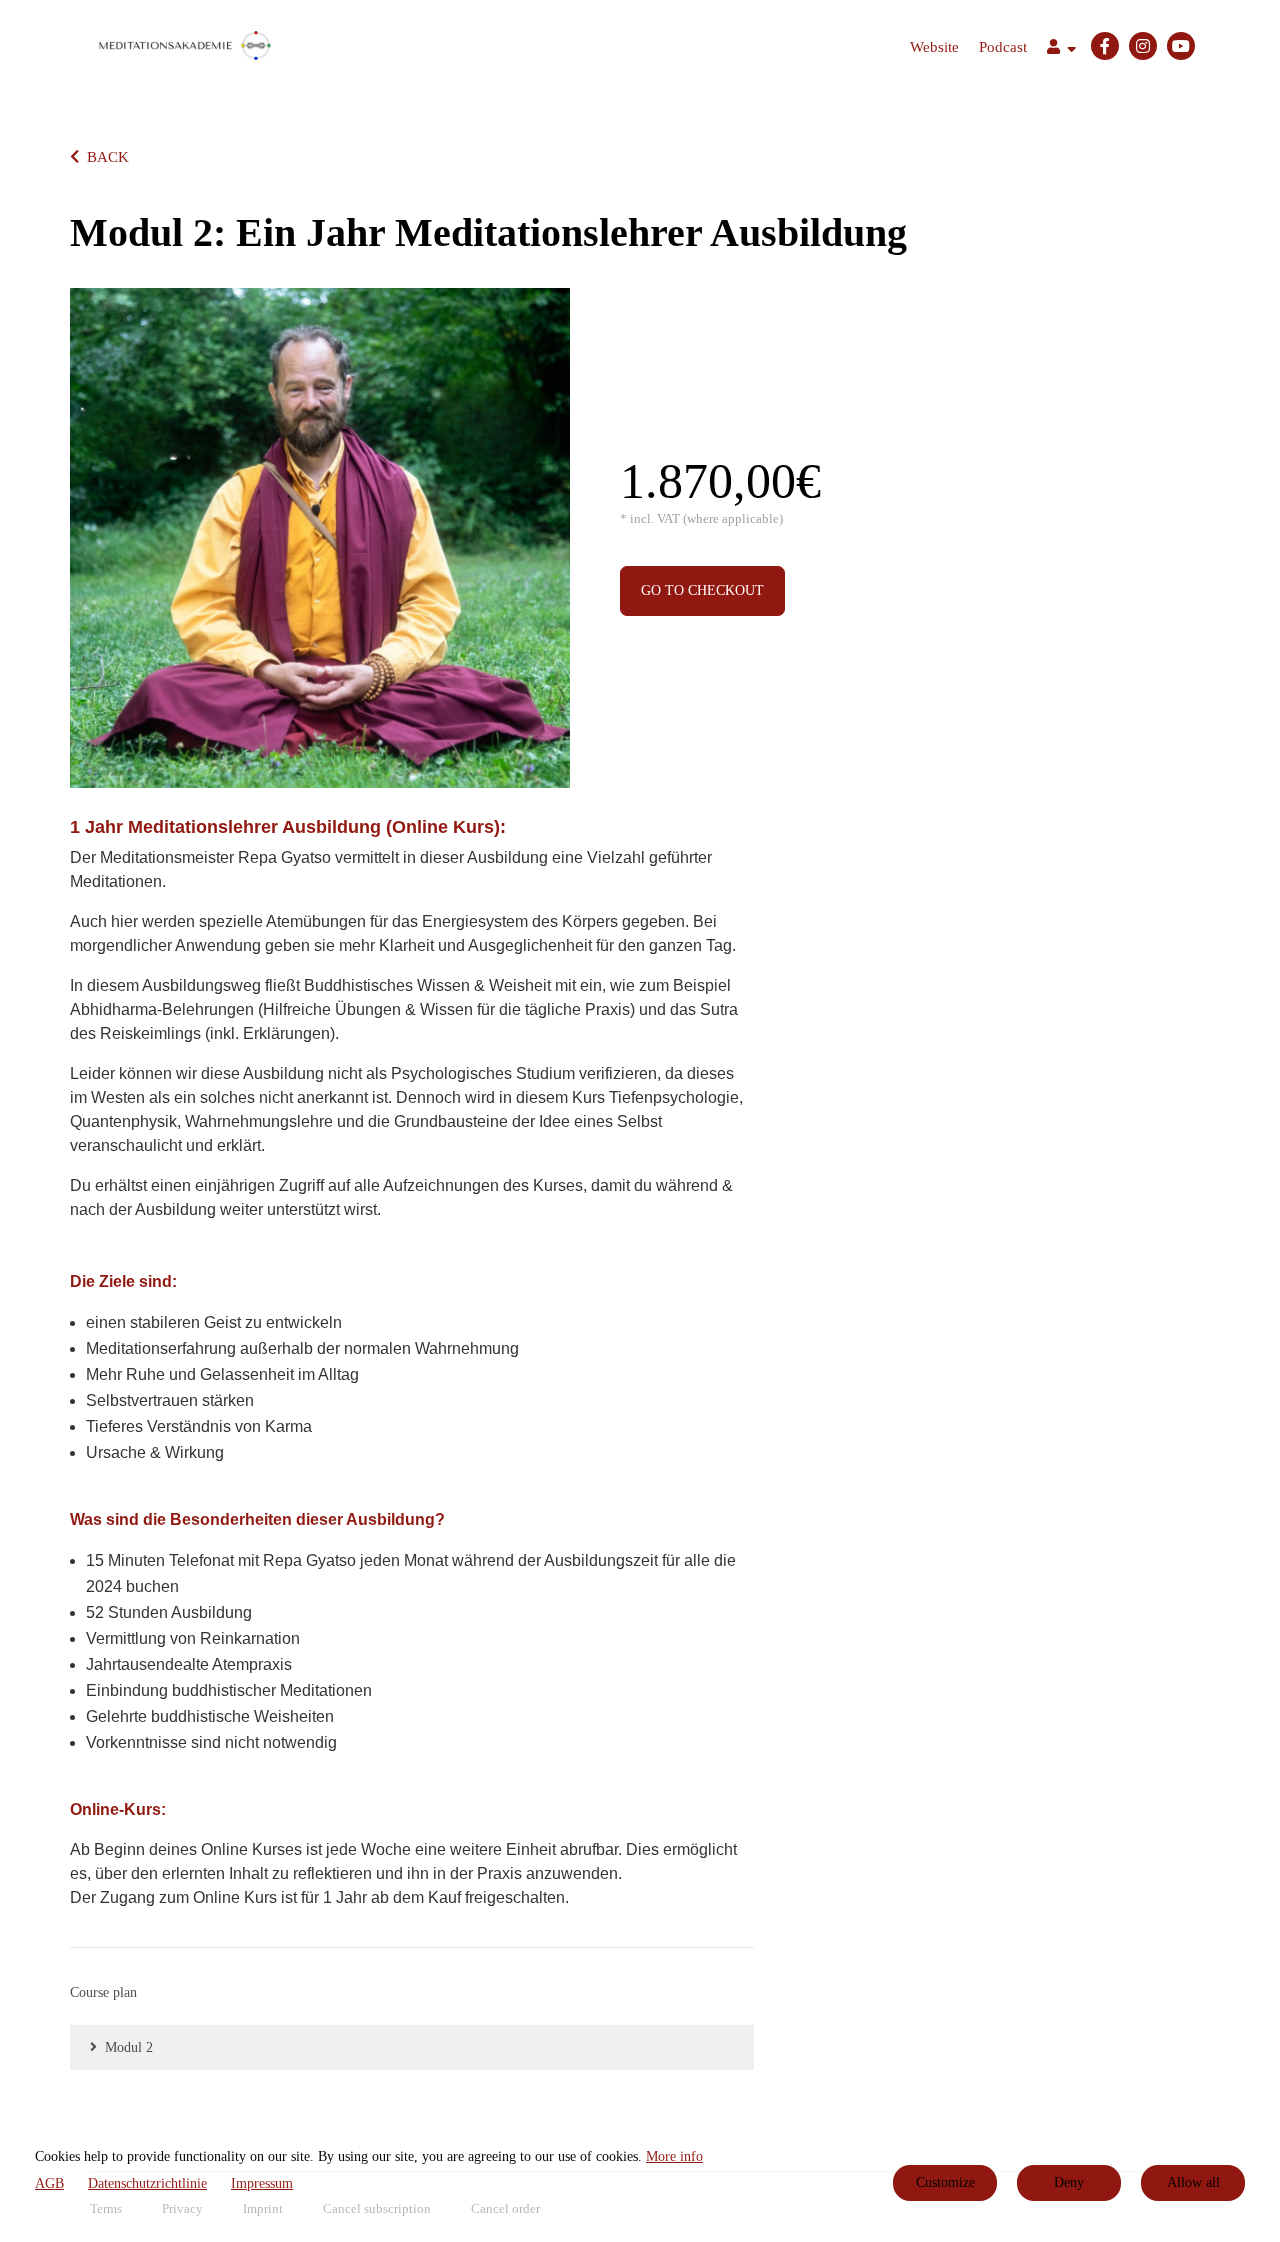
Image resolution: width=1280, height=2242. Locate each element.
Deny (1069, 2182)
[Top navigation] (1061, 49)
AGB (49, 2183)
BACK (108, 157)
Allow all (1193, 2182)
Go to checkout (702, 590)
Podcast (1003, 47)
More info (674, 2156)
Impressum (262, 2183)
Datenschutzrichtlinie (147, 2183)
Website (934, 47)
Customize (945, 2182)
